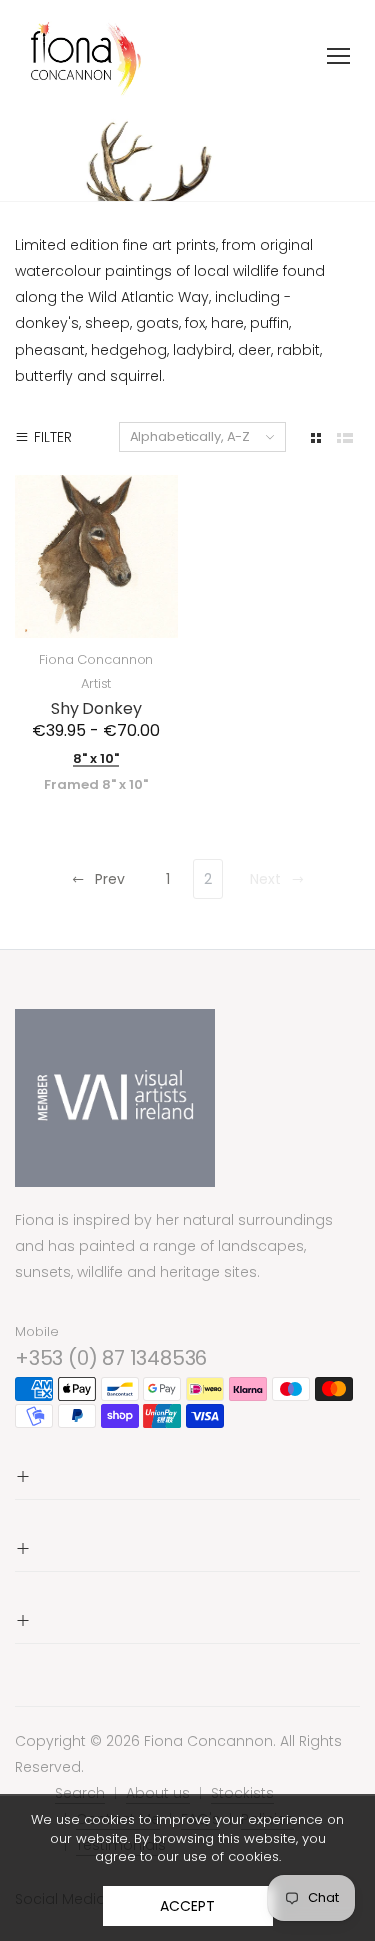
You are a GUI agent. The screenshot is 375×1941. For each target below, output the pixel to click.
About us (158, 1793)
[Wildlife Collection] (187, 156)
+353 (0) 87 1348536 (111, 1358)
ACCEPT (187, 1906)
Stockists (242, 1793)
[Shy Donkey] (96, 556)
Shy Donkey (96, 708)
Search (80, 1793)
